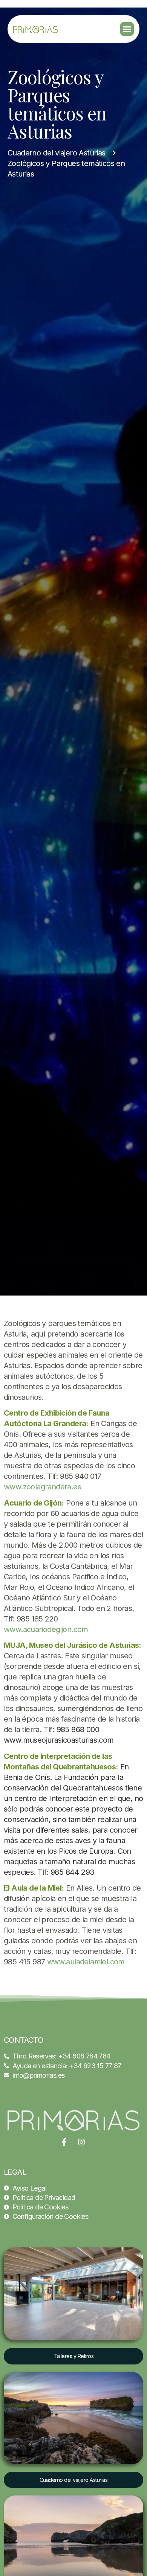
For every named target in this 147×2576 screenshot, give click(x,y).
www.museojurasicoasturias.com (59, 1740)
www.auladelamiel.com (86, 1962)
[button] (127, 29)
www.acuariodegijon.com (46, 1629)
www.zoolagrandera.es (42, 1487)
